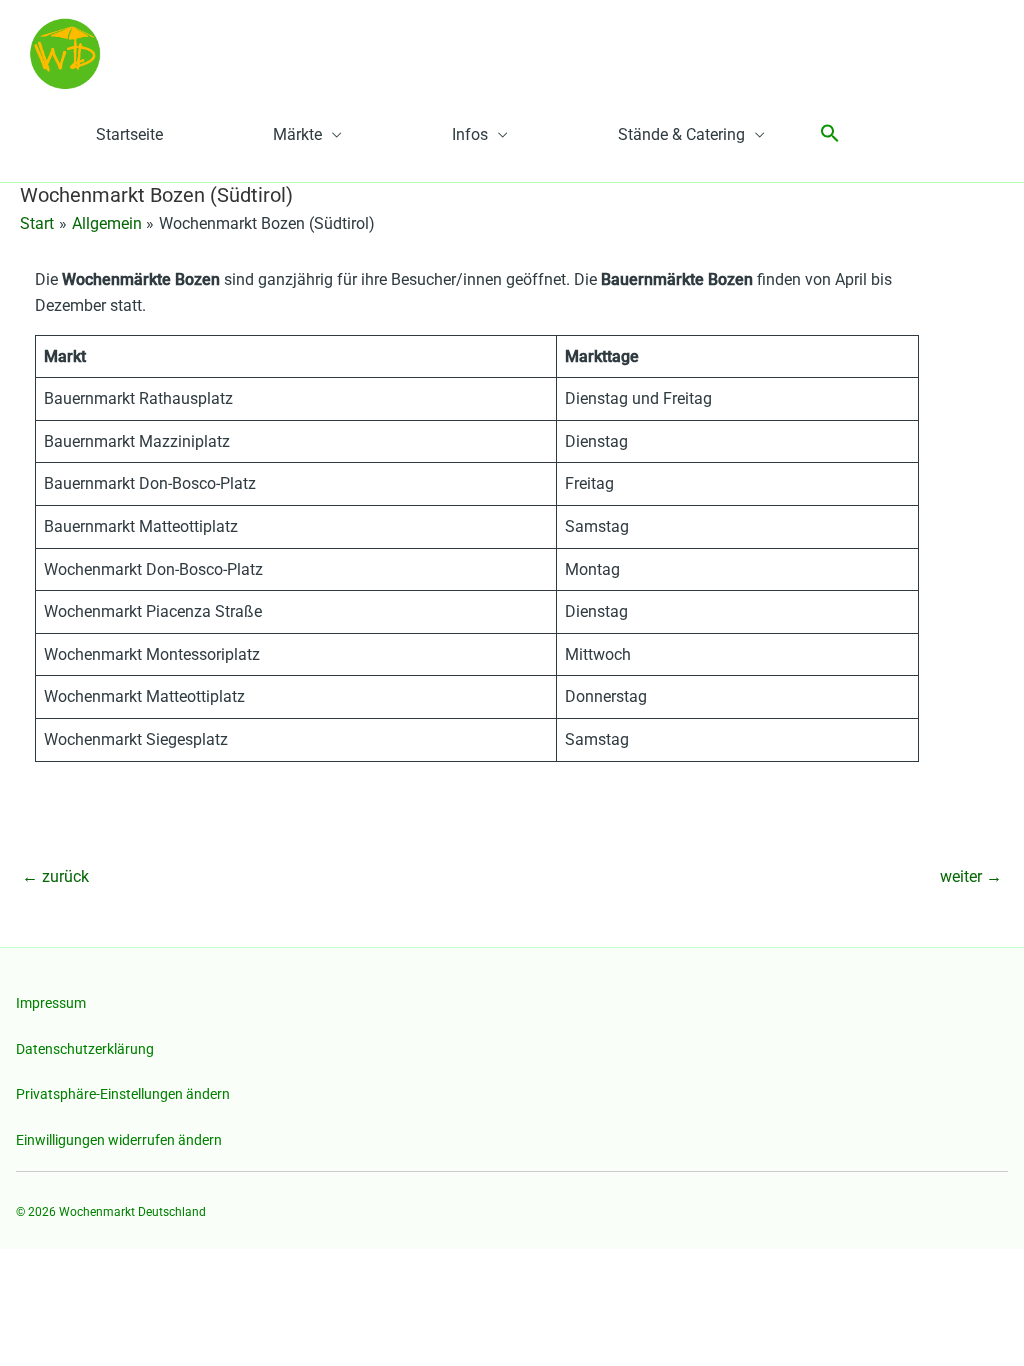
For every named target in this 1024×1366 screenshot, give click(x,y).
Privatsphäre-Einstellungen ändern (123, 1094)
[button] (830, 134)
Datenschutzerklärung (85, 1049)
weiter (971, 876)
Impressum (51, 1003)
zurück (55, 876)
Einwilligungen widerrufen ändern (119, 1140)
